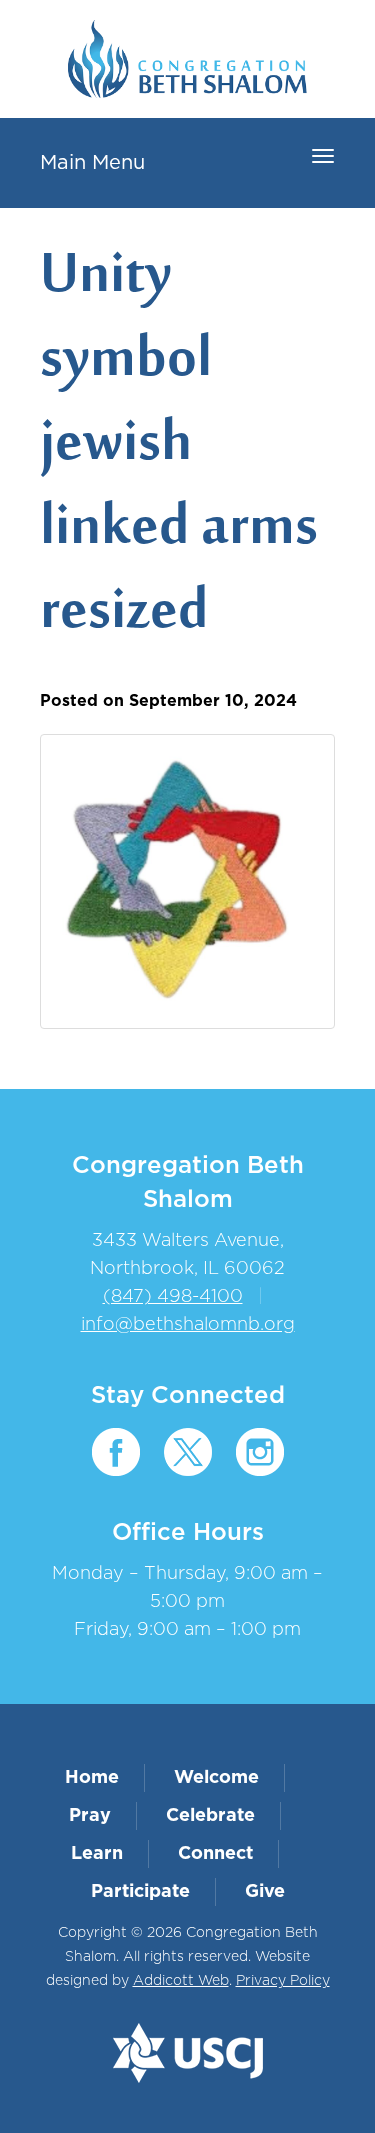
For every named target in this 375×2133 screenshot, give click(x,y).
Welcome (216, 1778)
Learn (97, 1854)
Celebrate (210, 1816)
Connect (215, 1854)
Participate (140, 1892)
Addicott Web (181, 1981)
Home (92, 1778)
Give (265, 1892)
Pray (90, 1816)
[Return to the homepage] (187, 59)
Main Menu (92, 163)
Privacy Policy (283, 1981)
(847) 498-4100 (173, 1297)
